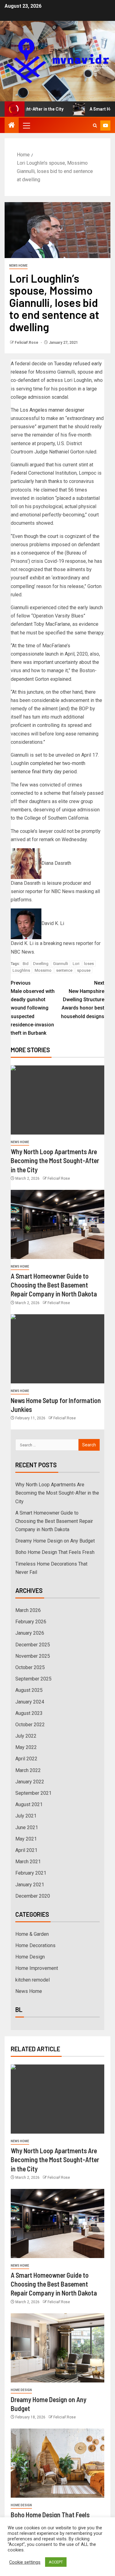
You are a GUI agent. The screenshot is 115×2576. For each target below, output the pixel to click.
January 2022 (30, 1782)
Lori (76, 964)
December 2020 (33, 1896)
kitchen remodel (33, 1980)
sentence (64, 970)
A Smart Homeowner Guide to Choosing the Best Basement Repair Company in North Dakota (54, 1285)
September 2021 (33, 1793)
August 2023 (29, 1713)
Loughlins (21, 970)
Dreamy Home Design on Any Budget (55, 1541)
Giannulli (61, 964)
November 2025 (33, 1656)
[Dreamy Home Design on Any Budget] (57, 2348)
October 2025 (30, 1667)
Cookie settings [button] (25, 2562)
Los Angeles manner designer (52, 410)
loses (89, 964)
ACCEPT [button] (56, 2562)
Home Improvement (37, 1968)
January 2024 (30, 1702)
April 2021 (26, 1850)
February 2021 (31, 1873)
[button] (26, 125)
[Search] (95, 125)
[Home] (12, 126)
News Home (18, 266)
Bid (26, 964)
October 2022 (30, 1725)
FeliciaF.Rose (27, 343)
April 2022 (26, 1759)
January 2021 (30, 1885)
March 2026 (28, 1610)
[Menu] (26, 125)
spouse (84, 970)
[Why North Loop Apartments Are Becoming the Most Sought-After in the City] (57, 1100)
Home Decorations (35, 1945)
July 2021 (26, 1816)
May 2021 (26, 1839)
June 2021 (27, 1827)
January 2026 (30, 1633)
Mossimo (43, 970)
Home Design (30, 1957)
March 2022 (28, 1770)
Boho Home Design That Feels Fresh (55, 1552)
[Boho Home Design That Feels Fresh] (57, 2463)
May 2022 (26, 1747)
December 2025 (33, 1645)
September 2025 (33, 1679)
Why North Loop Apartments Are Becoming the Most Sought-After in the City (55, 1161)
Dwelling (41, 964)
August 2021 (29, 1804)
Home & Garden (32, 1934)
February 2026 (31, 1622)
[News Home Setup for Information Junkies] (57, 1349)
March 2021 (28, 1862)
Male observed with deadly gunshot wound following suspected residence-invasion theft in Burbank (33, 1008)
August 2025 (29, 1690)
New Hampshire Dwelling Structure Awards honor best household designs (83, 1000)
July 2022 (26, 1736)
